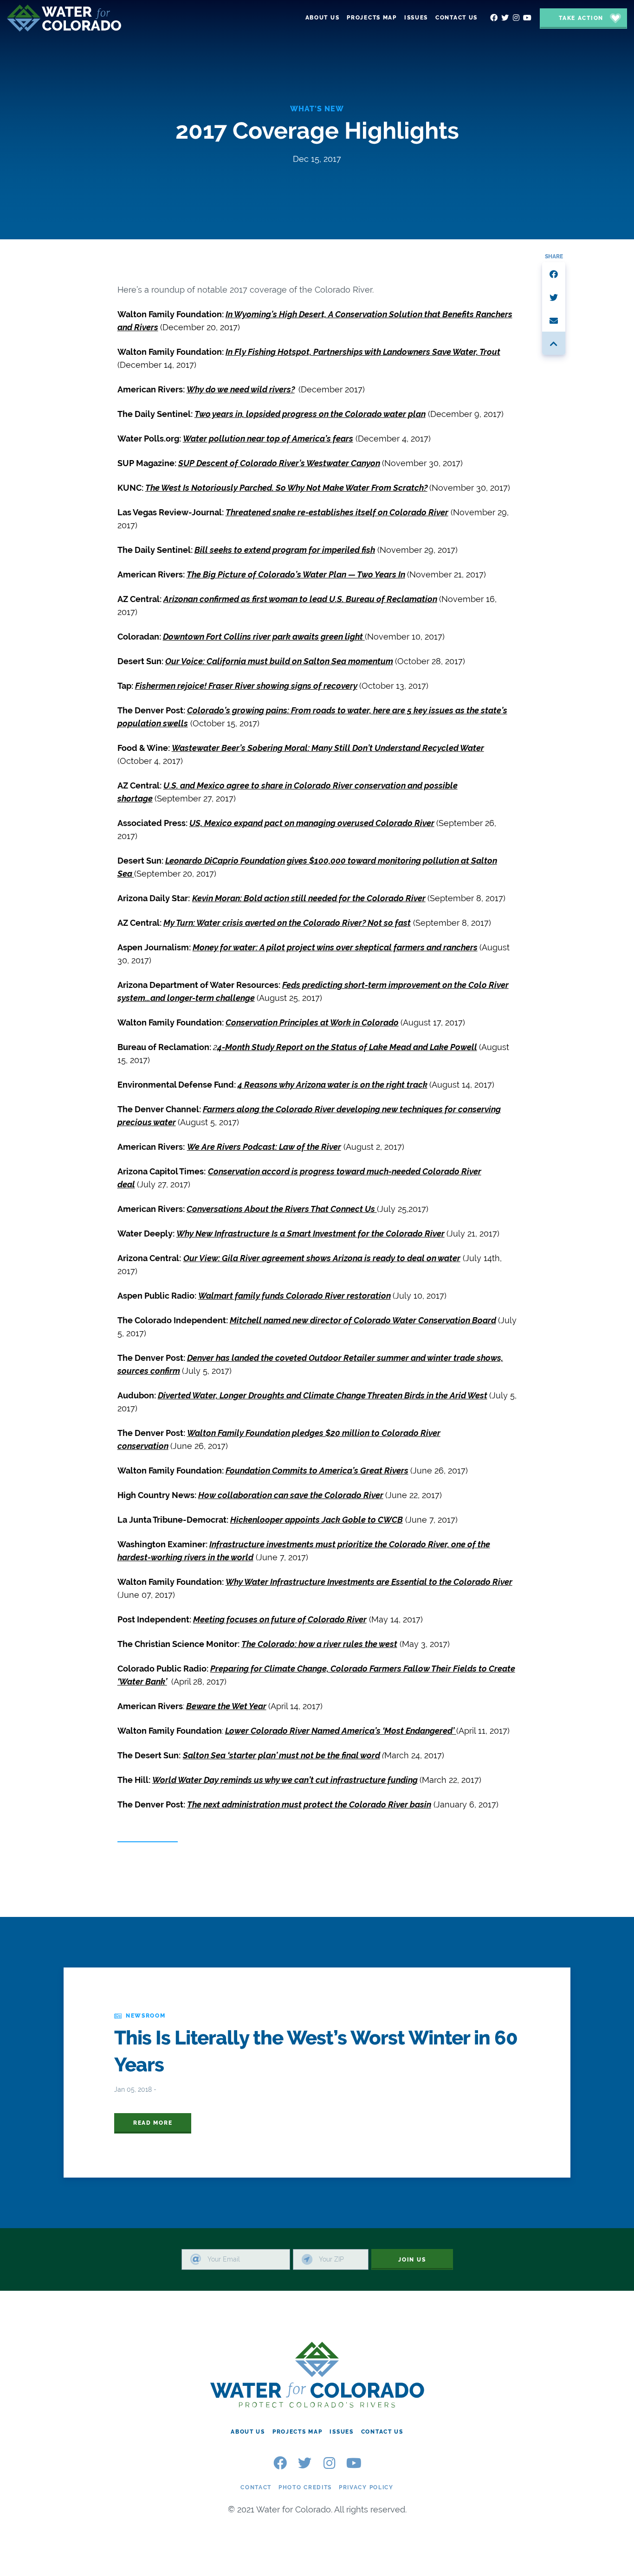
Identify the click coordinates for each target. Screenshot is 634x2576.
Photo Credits (305, 2487)
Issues (341, 2432)
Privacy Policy (366, 2487)
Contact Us (382, 2432)
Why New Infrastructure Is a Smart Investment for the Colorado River (311, 1234)
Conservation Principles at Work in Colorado (312, 1022)
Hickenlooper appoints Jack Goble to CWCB (317, 1520)
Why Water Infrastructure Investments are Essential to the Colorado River (369, 1582)
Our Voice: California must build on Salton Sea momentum (279, 661)
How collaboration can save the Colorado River (291, 1495)
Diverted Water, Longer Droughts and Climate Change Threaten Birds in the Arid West (323, 1395)
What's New (317, 109)
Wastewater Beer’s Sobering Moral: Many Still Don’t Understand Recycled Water (328, 748)
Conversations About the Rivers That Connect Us (282, 1209)
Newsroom (146, 2016)
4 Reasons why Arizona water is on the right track (333, 1085)
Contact (256, 2487)
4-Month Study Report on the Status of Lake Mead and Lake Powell (347, 1047)
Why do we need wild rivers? (241, 389)
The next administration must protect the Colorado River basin (309, 1804)
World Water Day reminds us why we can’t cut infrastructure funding (285, 1780)
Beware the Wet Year (226, 1706)
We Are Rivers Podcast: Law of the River (264, 1147)
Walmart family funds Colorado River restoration (294, 1296)
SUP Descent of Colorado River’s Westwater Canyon (279, 463)
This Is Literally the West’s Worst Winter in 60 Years (316, 2051)
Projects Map (298, 2432)
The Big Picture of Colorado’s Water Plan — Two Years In (296, 574)
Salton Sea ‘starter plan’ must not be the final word (281, 1755)
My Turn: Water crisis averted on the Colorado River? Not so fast (287, 923)
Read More (153, 2123)
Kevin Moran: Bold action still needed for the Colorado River (309, 898)
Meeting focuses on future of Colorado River (280, 1619)
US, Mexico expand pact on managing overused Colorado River (312, 823)
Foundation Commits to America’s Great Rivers (317, 1471)
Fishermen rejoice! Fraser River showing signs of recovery (246, 686)
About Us (248, 2432)
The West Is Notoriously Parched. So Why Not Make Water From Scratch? (286, 488)
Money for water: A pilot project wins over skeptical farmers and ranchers (335, 947)
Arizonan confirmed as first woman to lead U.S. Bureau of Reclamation (300, 599)
